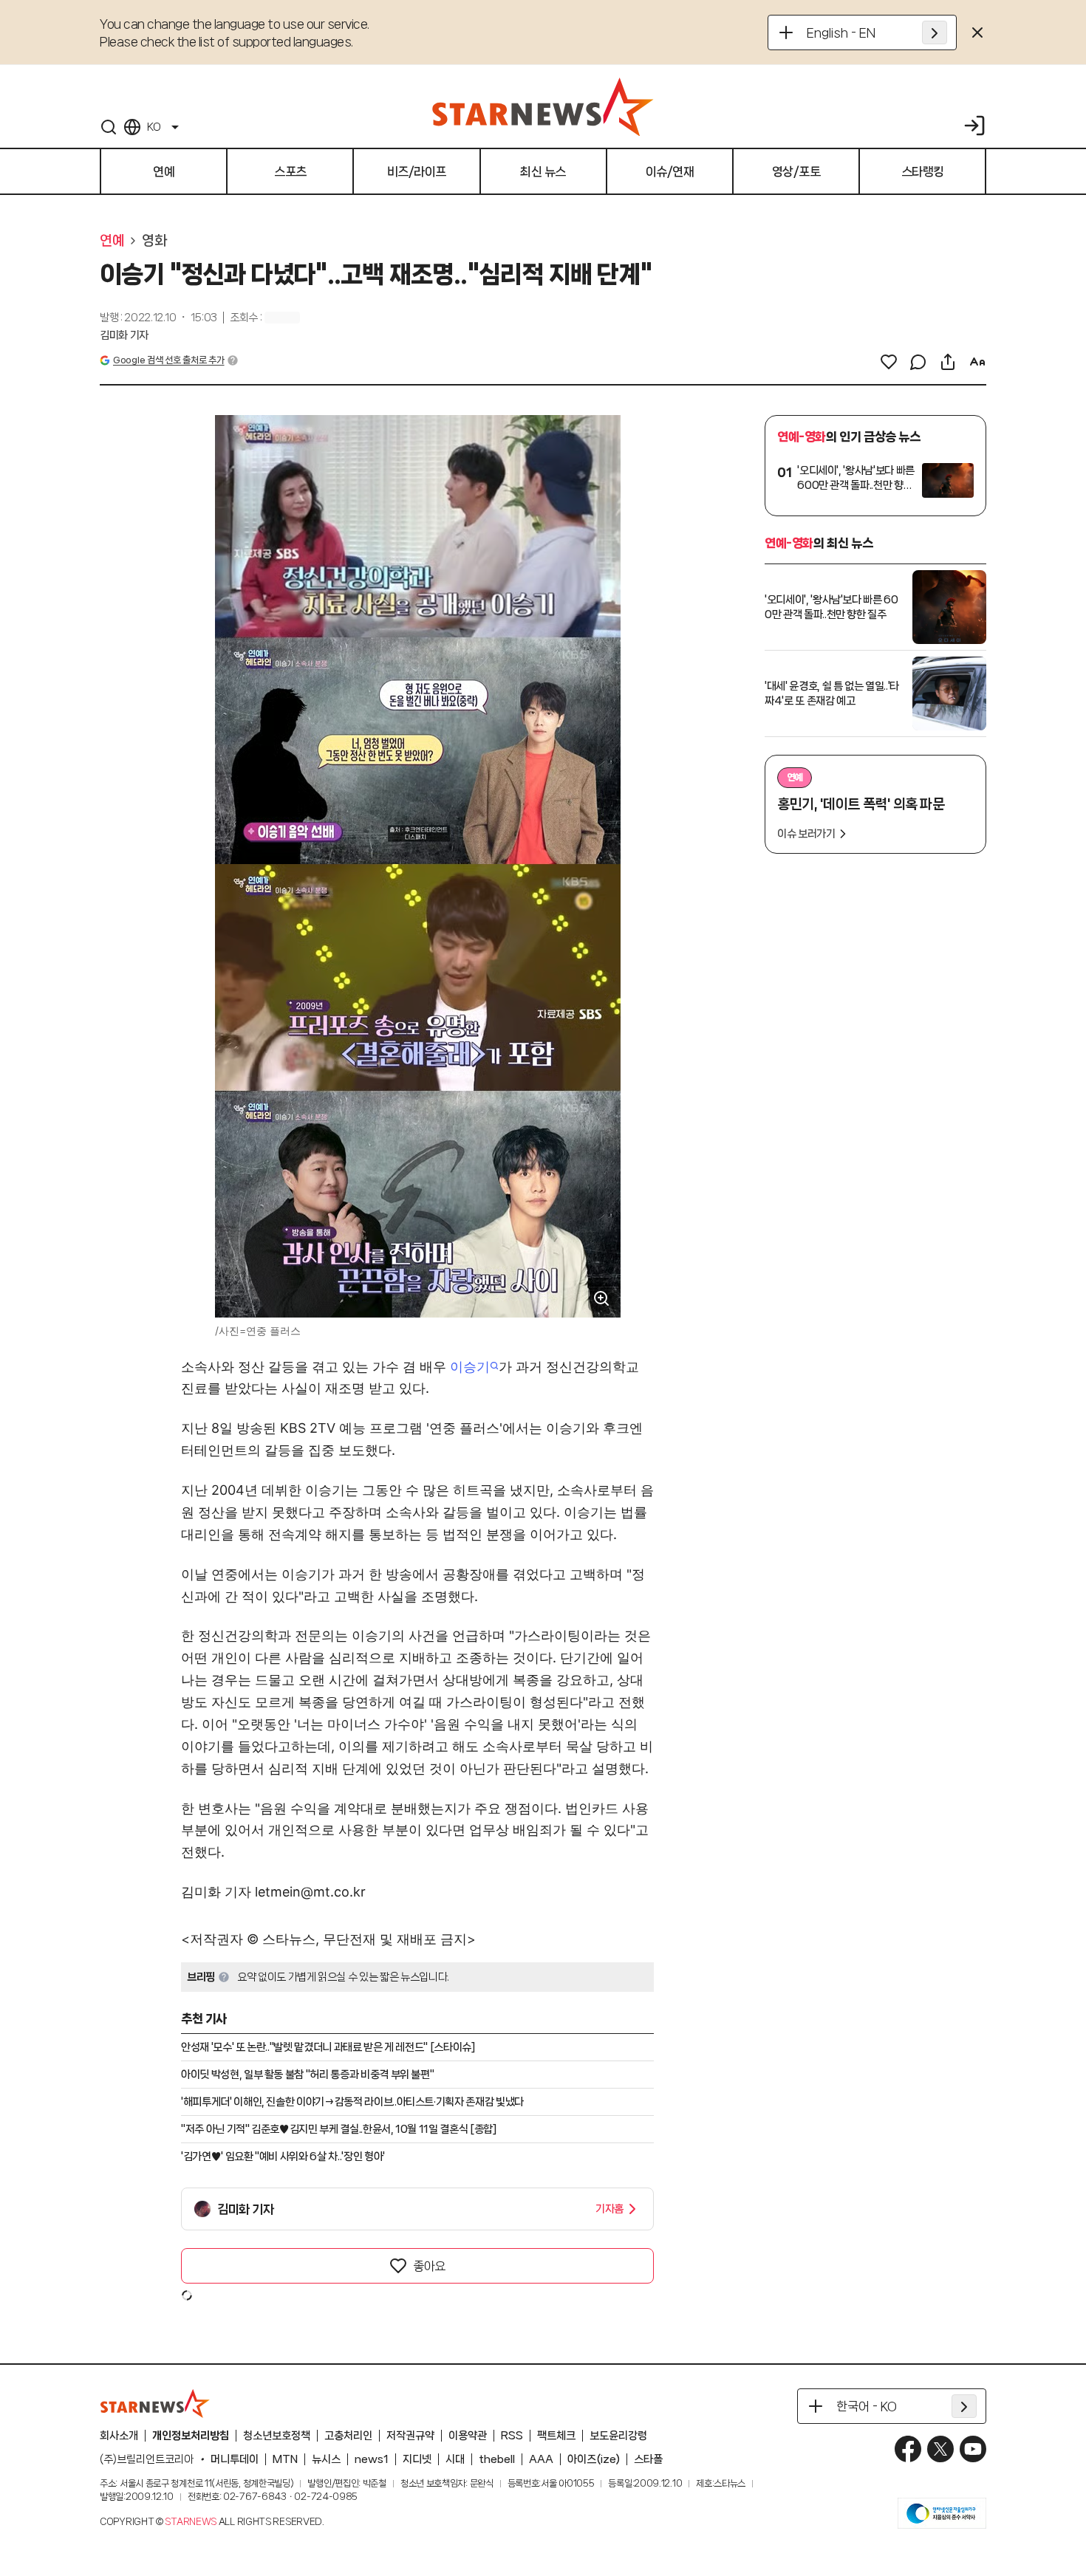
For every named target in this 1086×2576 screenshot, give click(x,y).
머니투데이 (235, 2459)
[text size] (977, 362)
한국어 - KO (867, 2406)
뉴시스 (326, 2459)
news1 (372, 2459)
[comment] (918, 362)
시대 (455, 2459)
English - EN (841, 32)
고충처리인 (348, 2436)
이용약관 (468, 2436)
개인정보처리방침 (191, 2436)
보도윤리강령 (618, 2436)
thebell (497, 2459)
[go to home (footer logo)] (155, 2403)
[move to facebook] (908, 2449)
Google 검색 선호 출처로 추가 (168, 360)
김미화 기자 (124, 335)
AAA (541, 2459)
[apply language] (935, 32)
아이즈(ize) (594, 2459)
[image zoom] (601, 1298)
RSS (512, 2436)
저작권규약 (410, 2436)
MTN (285, 2459)
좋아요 (429, 2266)
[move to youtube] (973, 2449)
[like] (889, 362)
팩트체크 (556, 2436)
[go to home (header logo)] (543, 106)
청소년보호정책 (277, 2436)
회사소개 (119, 2436)
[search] (109, 127)
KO (154, 127)
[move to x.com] (940, 2449)
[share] (948, 362)
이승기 (470, 1367)
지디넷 (417, 2459)
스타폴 (648, 2459)
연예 (112, 241)
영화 (154, 241)
